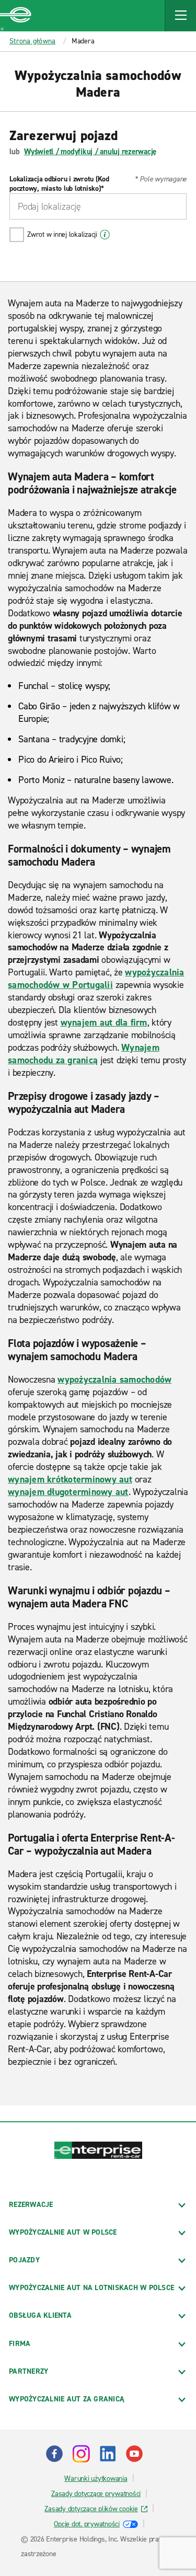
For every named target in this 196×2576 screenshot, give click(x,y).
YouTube (134, 2454)
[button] (180, 16)
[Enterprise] (16, 16)
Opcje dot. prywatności (87, 2524)
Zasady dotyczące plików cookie (91, 2509)
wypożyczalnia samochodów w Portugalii (96, 979)
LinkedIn (108, 2454)
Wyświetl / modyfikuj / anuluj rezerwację (90, 152)
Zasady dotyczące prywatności (96, 2494)
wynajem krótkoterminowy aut (70, 1479)
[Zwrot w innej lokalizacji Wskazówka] (105, 235)
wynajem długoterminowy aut (68, 1492)
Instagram (81, 2454)
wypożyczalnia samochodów (114, 1379)
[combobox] (98, 206)
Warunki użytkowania (96, 2479)
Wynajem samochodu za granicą (84, 1054)
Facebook (54, 2454)
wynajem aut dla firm (104, 1022)
